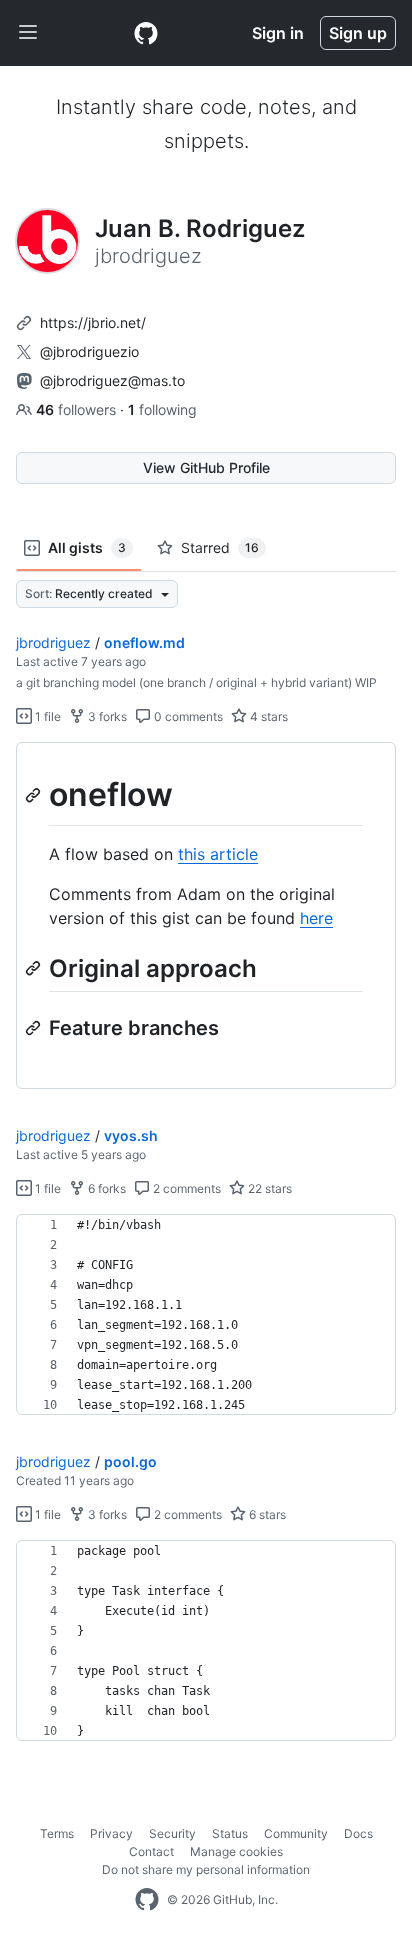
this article (218, 854)
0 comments (187, 716)
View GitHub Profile (206, 467)
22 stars (268, 1188)
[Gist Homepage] (146, 33)
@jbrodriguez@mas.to (112, 380)
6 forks (105, 1188)
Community (296, 1833)
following (162, 409)
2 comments (185, 1188)
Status (230, 1833)
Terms (57, 1833)
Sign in (278, 33)
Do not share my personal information (206, 1869)
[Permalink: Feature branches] (35, 1028)
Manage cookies (236, 1851)
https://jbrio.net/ (93, 322)
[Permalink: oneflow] (35, 795)
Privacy (111, 1833)
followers (78, 409)
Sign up (358, 33)
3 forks (106, 716)
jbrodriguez (53, 642)
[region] (206, 916)
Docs (358, 1833)
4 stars (267, 716)
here (316, 918)
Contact (151, 1851)
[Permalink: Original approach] (35, 968)
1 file (46, 716)
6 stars (266, 1514)
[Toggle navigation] (28, 33)
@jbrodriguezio (89, 351)
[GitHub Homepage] (147, 1900)
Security (172, 1833)
